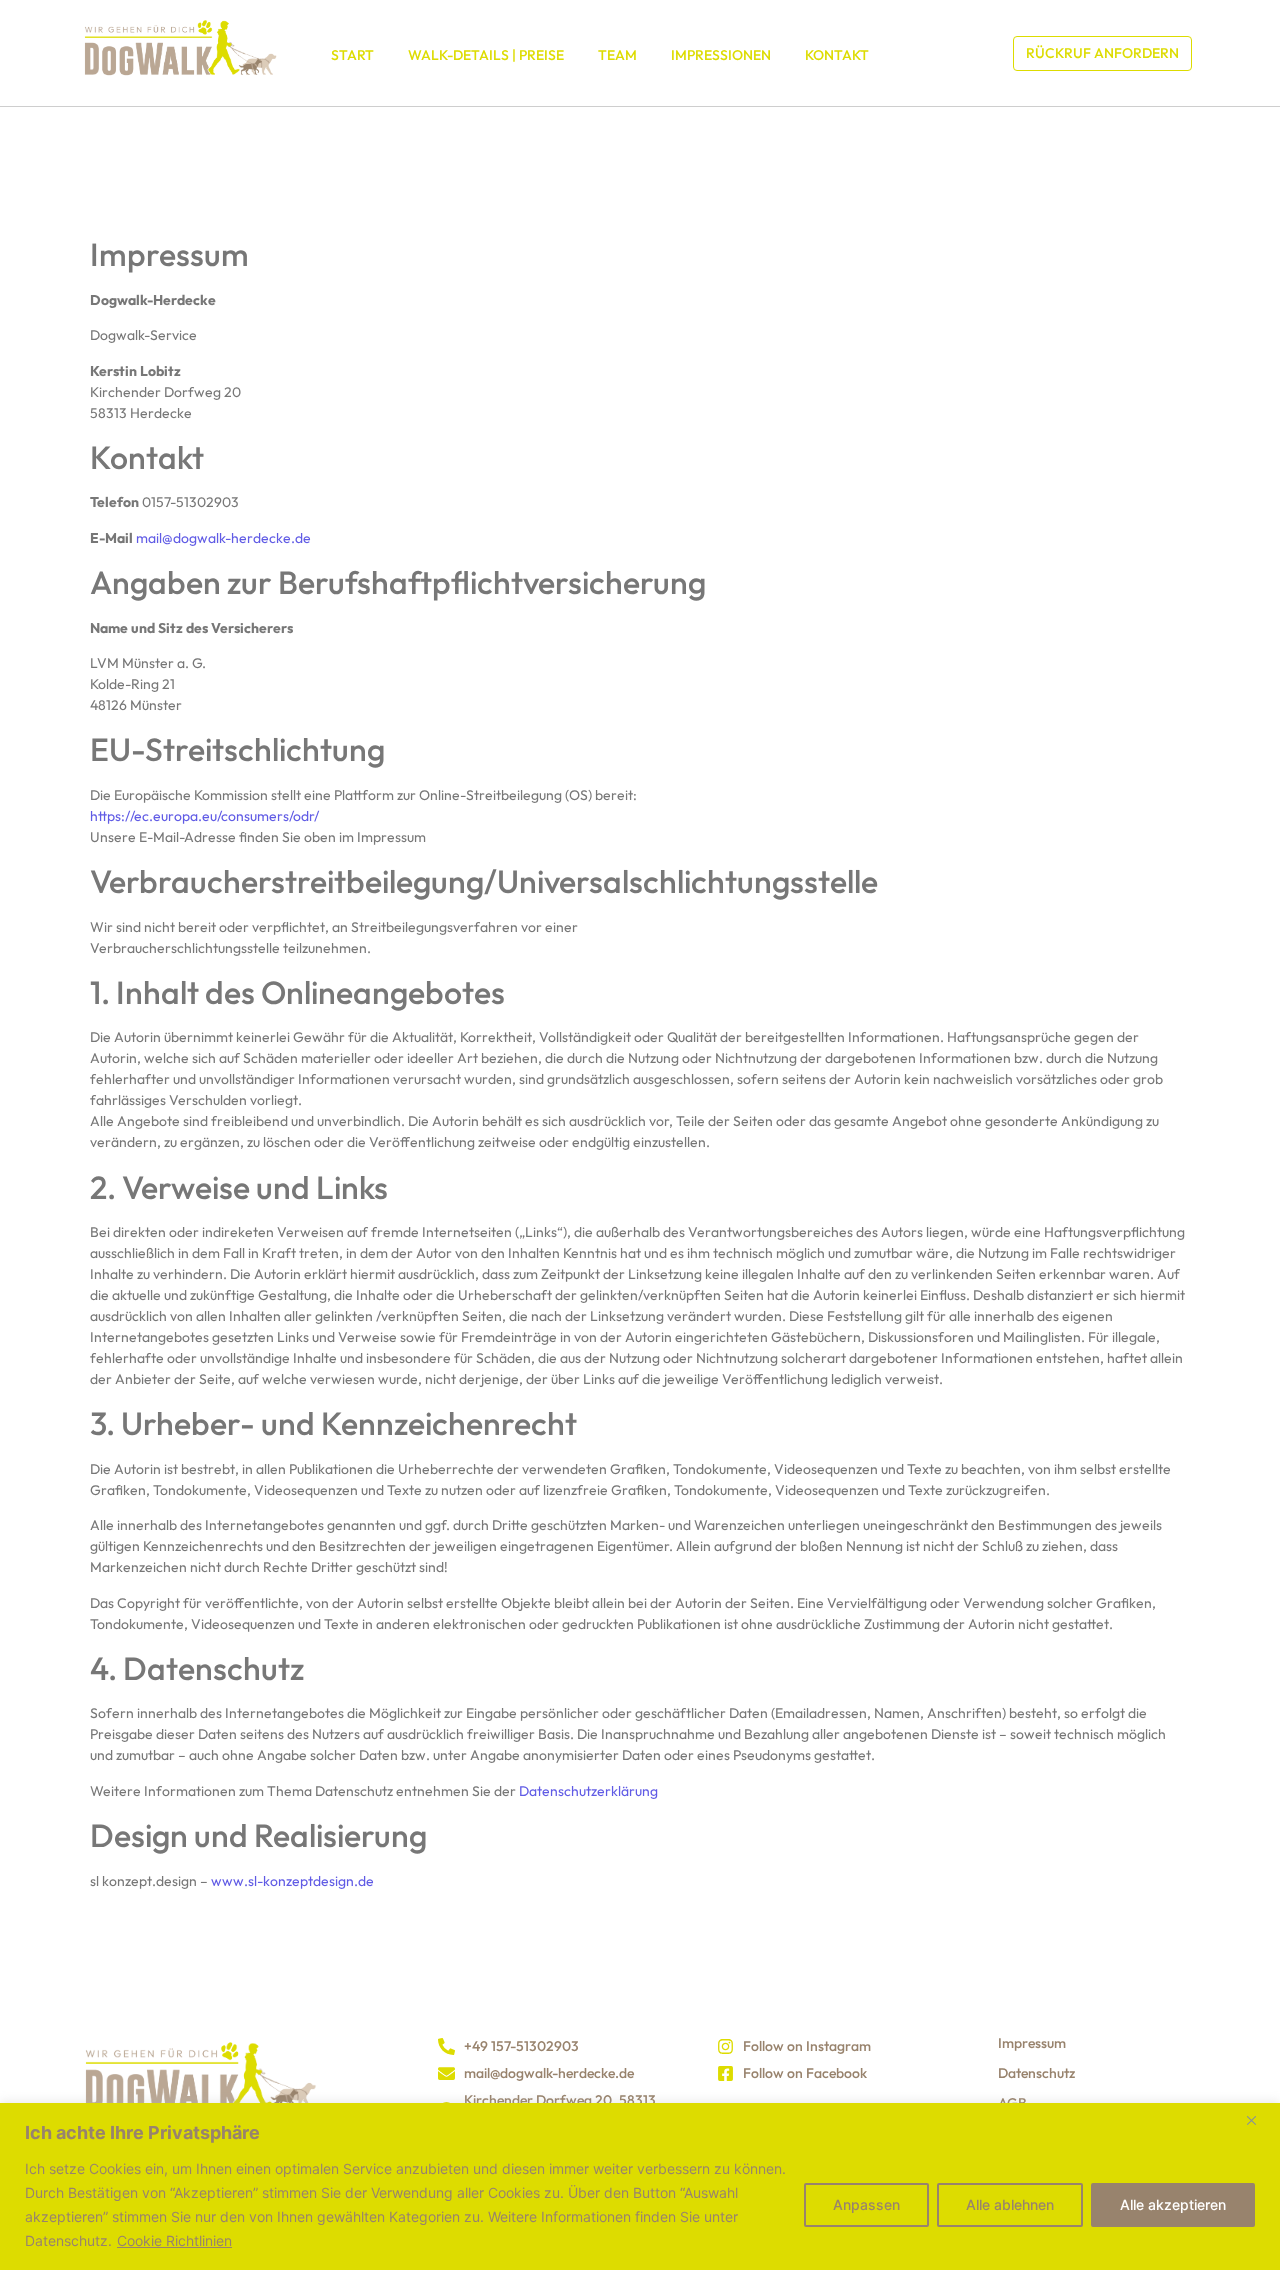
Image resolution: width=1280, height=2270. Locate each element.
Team (617, 55)
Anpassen (866, 2204)
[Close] (1259, 2120)
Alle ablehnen (1010, 2204)
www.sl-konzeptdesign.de (292, 1881)
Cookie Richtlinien (174, 2240)
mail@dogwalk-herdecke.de (223, 538)
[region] (640, 2186)
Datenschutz (1036, 2073)
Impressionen (721, 55)
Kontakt (837, 55)
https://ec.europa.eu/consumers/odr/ (204, 816)
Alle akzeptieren (1173, 2204)
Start (352, 55)
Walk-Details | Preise (486, 55)
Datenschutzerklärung (588, 1791)
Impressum (1032, 2043)
